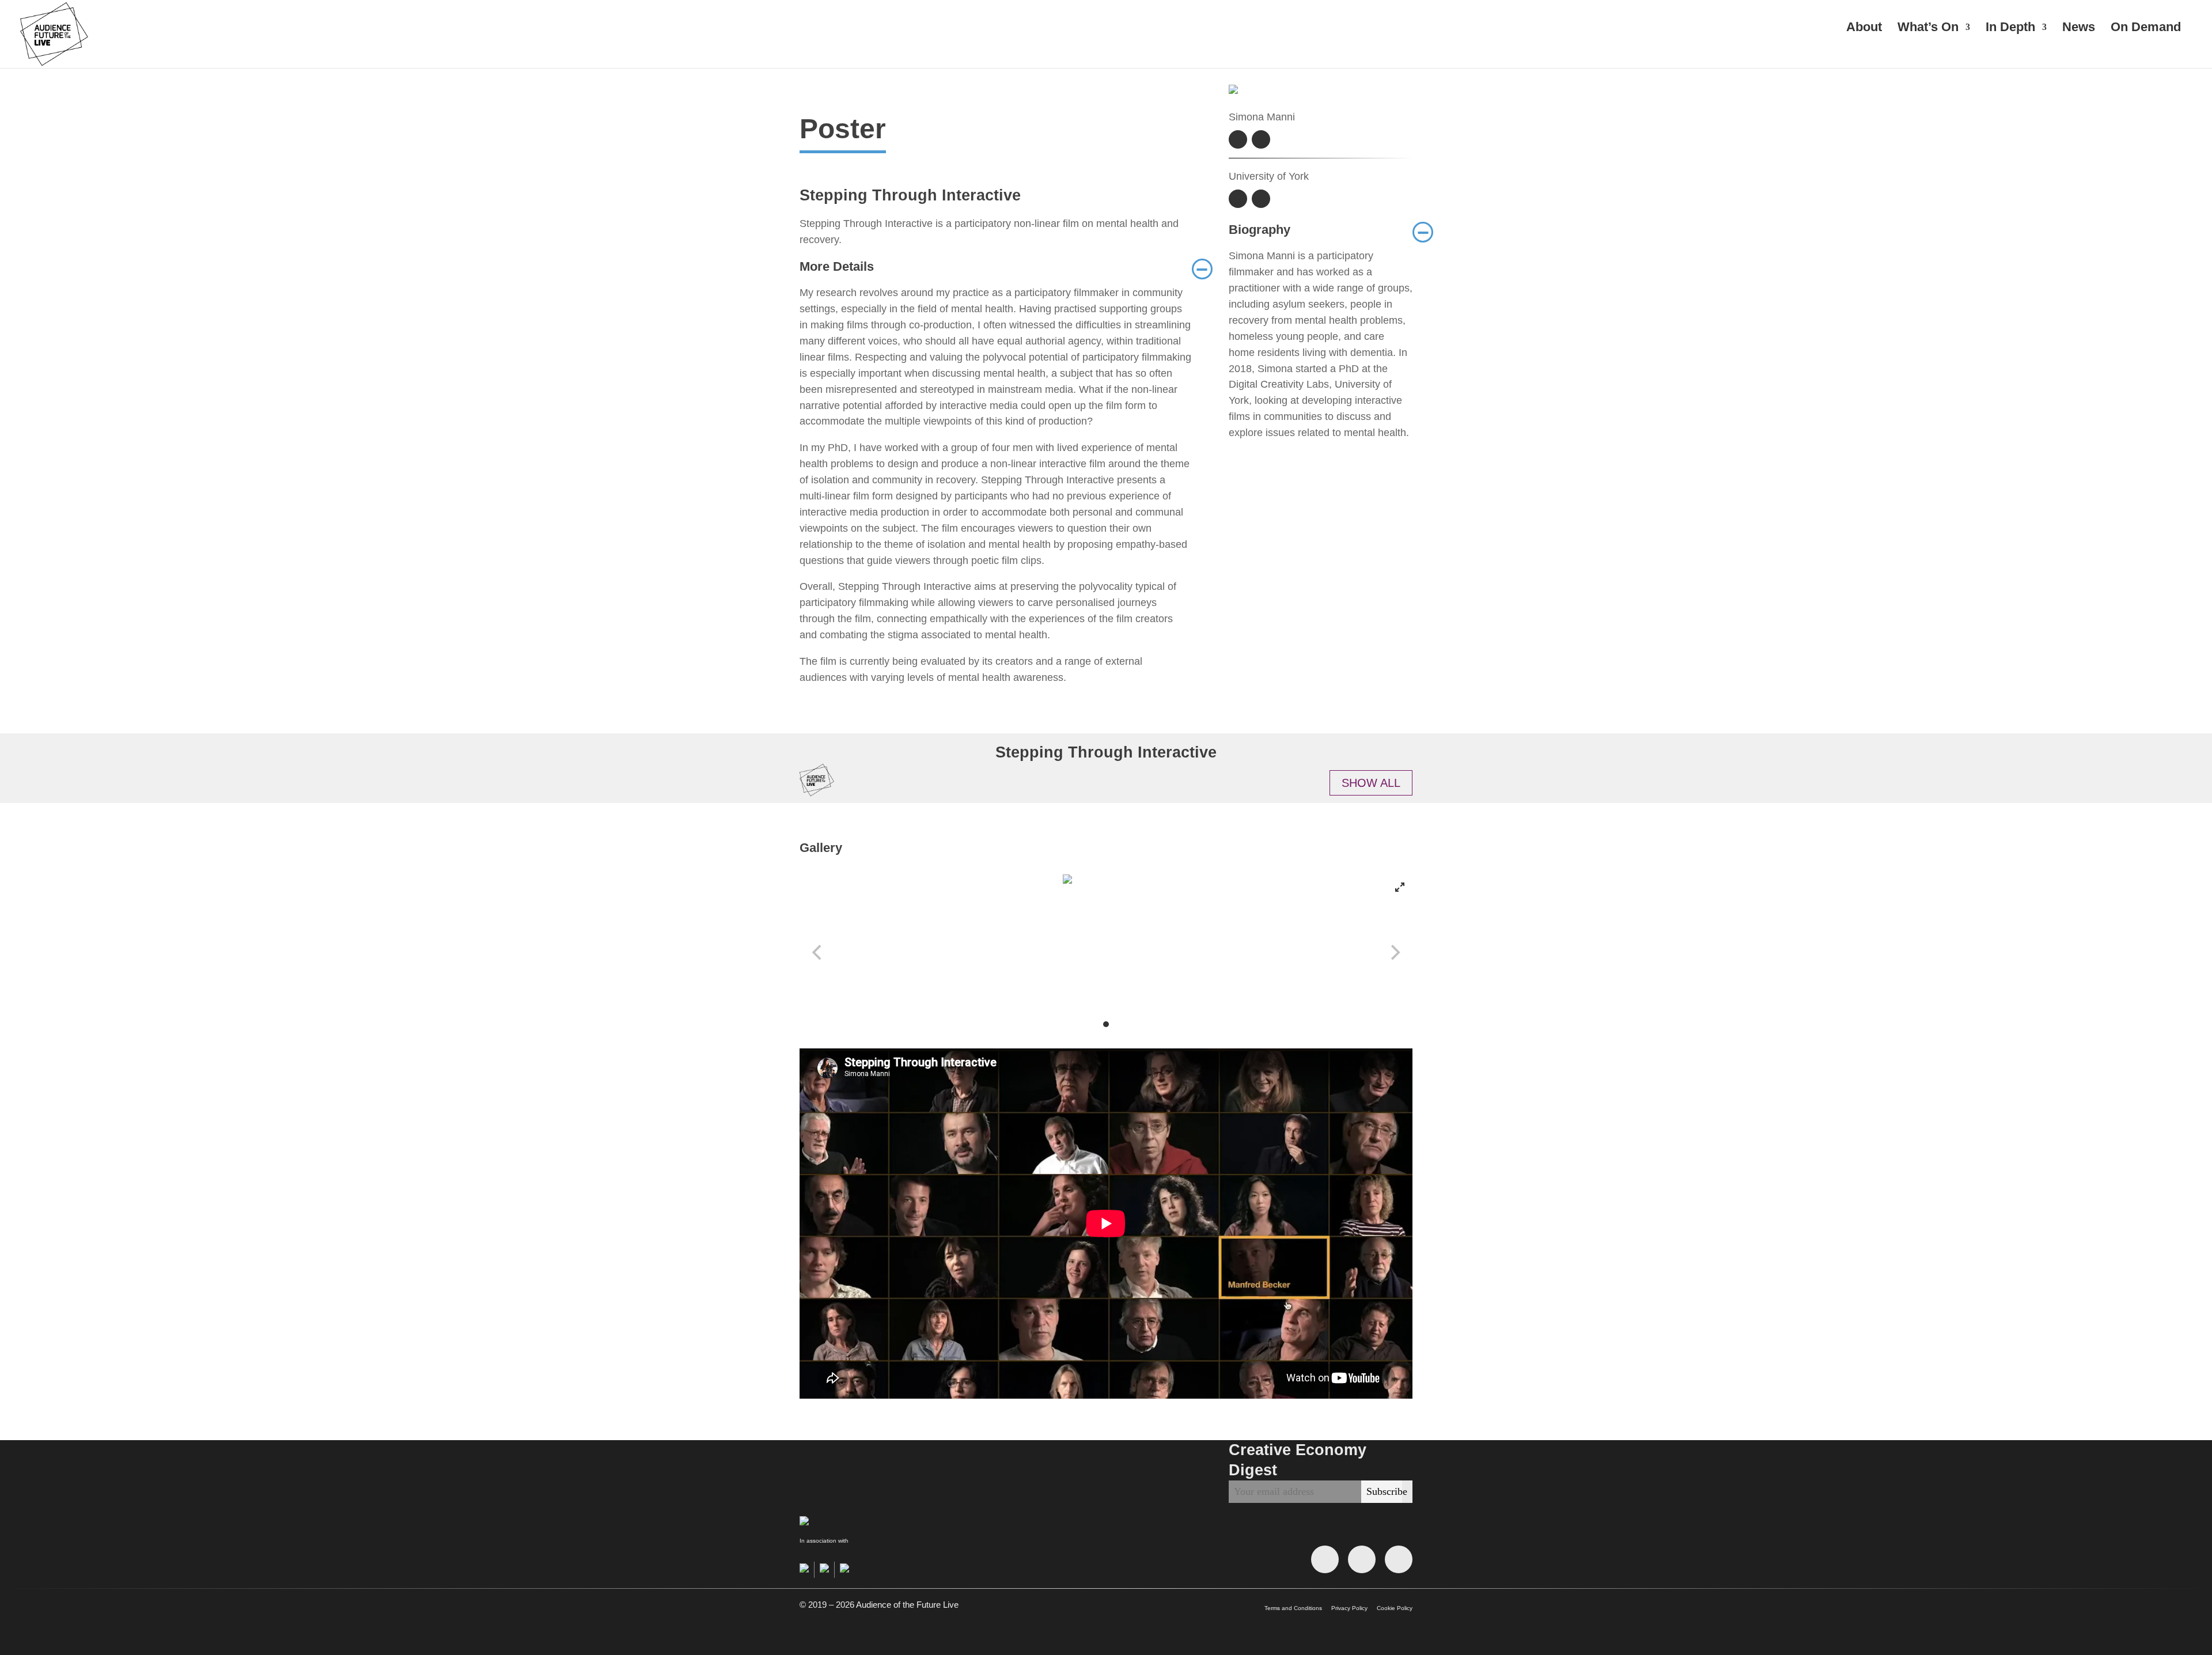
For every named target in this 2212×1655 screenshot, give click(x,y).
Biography (1321, 230)
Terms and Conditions (1293, 1608)
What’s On (1928, 29)
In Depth (2010, 29)
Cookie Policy (1395, 1608)
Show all (1371, 783)
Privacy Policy (1349, 1608)
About (1864, 29)
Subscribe (1387, 1491)
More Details (996, 267)
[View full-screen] (1400, 887)
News (2079, 29)
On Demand (2146, 29)
